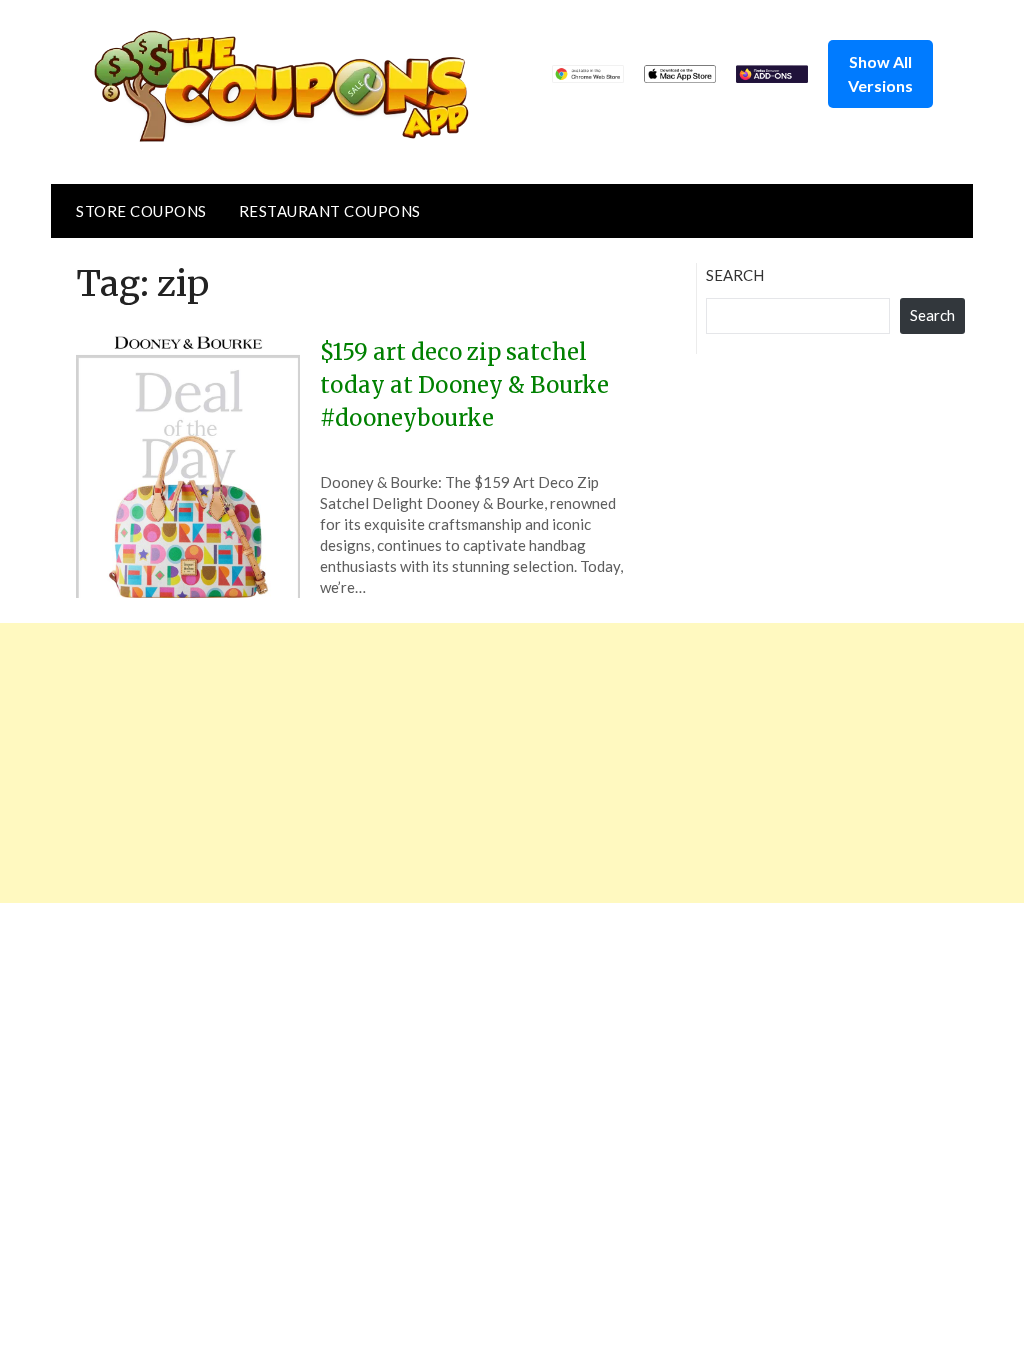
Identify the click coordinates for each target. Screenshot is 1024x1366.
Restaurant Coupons (330, 211)
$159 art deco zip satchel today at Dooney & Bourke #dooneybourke (464, 385)
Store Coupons (141, 211)
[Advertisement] (512, 763)
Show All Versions (880, 73)
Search (735, 275)
